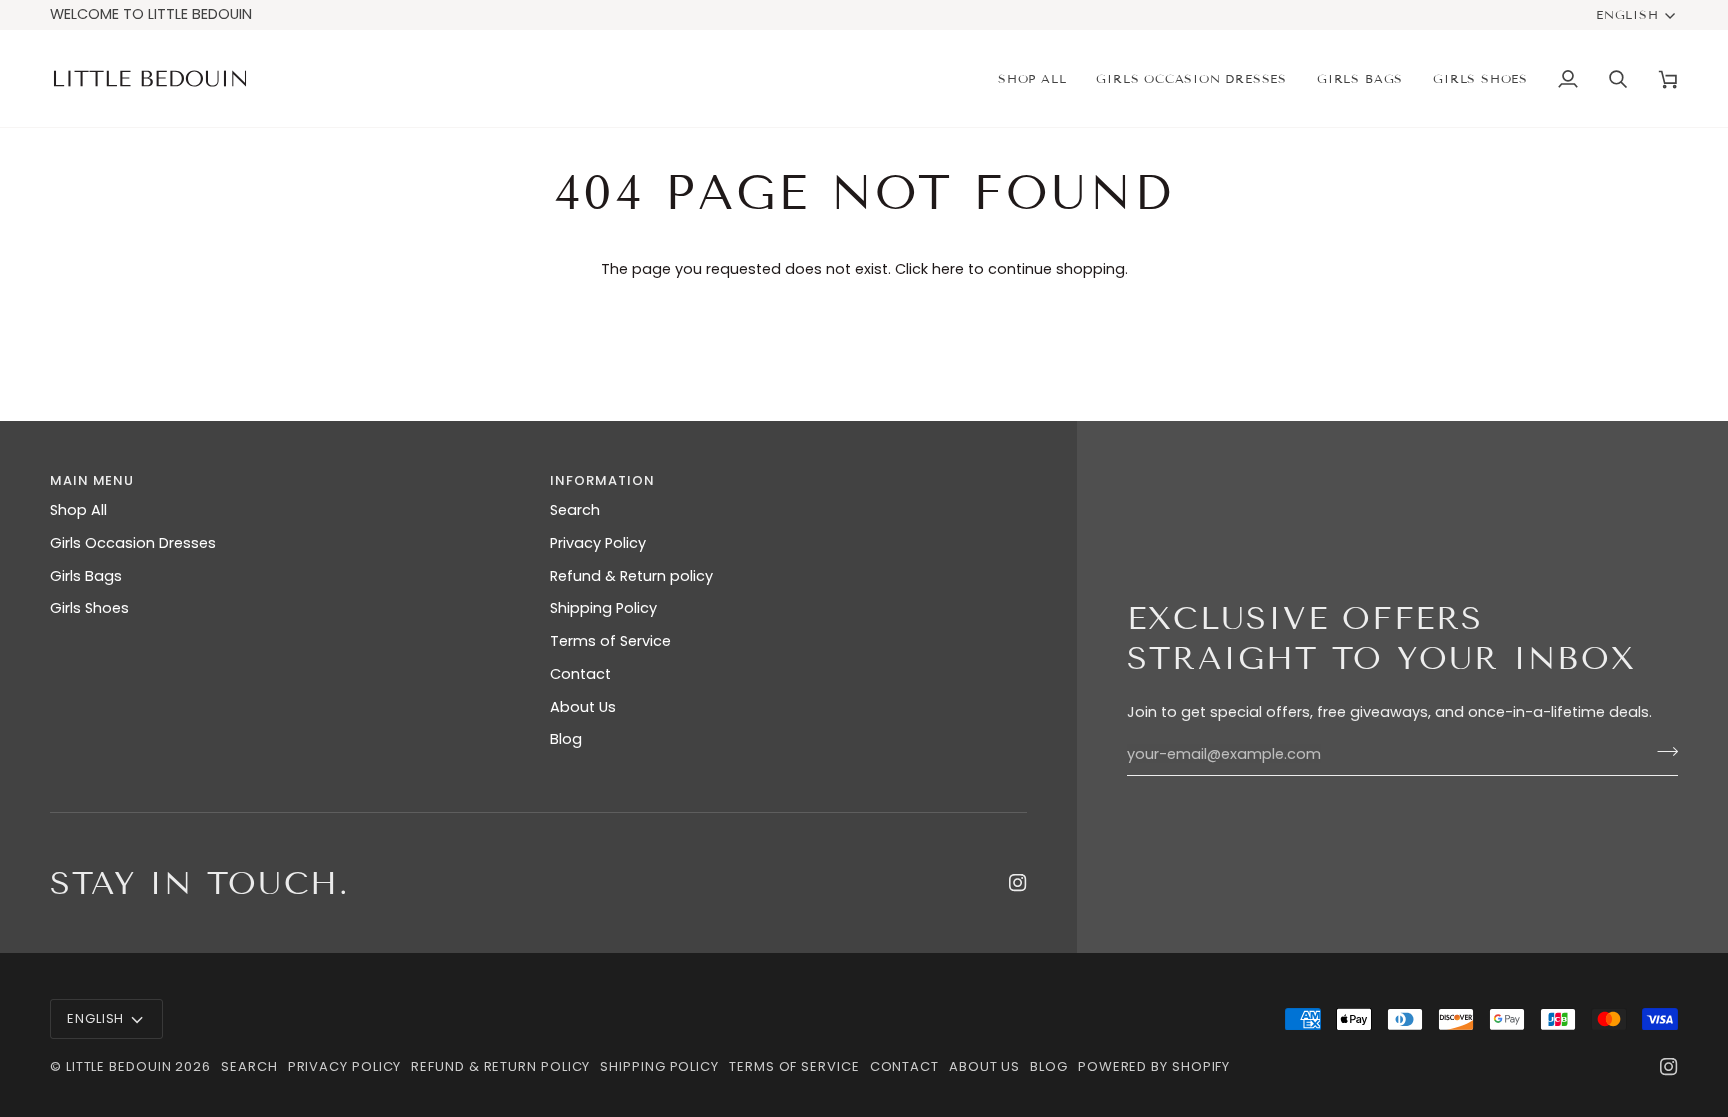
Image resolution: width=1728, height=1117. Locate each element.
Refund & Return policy (631, 576)
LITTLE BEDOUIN (119, 1066)
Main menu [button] (92, 480)
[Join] (1661, 752)
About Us (583, 707)
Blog (566, 739)
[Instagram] (1018, 883)
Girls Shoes (89, 608)
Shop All (78, 510)
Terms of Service (610, 641)
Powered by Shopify (1154, 1066)
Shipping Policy (603, 608)
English (1627, 14)
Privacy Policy (598, 543)
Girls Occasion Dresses (133, 543)
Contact (580, 674)
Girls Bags (86, 576)
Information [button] (602, 480)
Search (575, 510)
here (948, 269)
